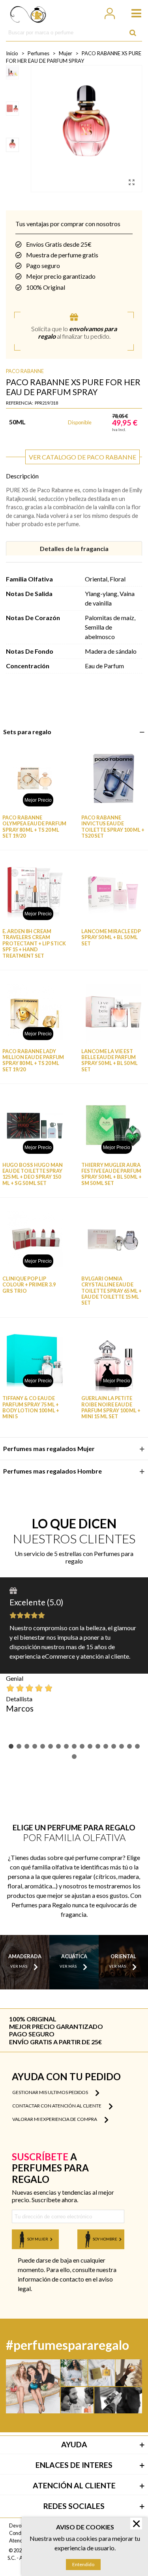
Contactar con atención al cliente (57, 2106)
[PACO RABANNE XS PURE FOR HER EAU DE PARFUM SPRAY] (132, 182)
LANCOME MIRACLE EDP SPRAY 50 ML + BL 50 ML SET (111, 937)
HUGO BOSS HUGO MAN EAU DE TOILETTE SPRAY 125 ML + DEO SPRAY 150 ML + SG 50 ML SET (33, 1174)
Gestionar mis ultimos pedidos (51, 2092)
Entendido (83, 2564)
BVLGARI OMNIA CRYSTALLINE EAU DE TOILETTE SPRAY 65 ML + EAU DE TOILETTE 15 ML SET (111, 1291)
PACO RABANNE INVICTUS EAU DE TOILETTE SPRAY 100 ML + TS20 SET (113, 827)
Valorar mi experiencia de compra (55, 2119)
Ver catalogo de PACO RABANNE (82, 457)
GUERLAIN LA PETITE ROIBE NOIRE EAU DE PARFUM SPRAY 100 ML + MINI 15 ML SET (111, 1407)
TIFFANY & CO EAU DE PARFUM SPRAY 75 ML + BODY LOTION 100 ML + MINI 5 (31, 1407)
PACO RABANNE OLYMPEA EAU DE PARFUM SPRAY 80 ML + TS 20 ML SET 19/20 (34, 827)
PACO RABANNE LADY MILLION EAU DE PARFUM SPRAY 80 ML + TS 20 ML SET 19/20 (33, 1060)
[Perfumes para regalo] (28, 12)
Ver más (19, 1966)
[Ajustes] (109, 12)
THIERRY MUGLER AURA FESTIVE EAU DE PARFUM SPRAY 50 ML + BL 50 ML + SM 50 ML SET (111, 1174)
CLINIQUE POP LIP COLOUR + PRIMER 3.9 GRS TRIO (29, 1285)
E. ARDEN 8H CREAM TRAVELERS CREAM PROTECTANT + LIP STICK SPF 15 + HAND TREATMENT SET (34, 943)
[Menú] (133, 12)
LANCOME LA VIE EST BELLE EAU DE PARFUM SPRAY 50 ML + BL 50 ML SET (110, 1060)
